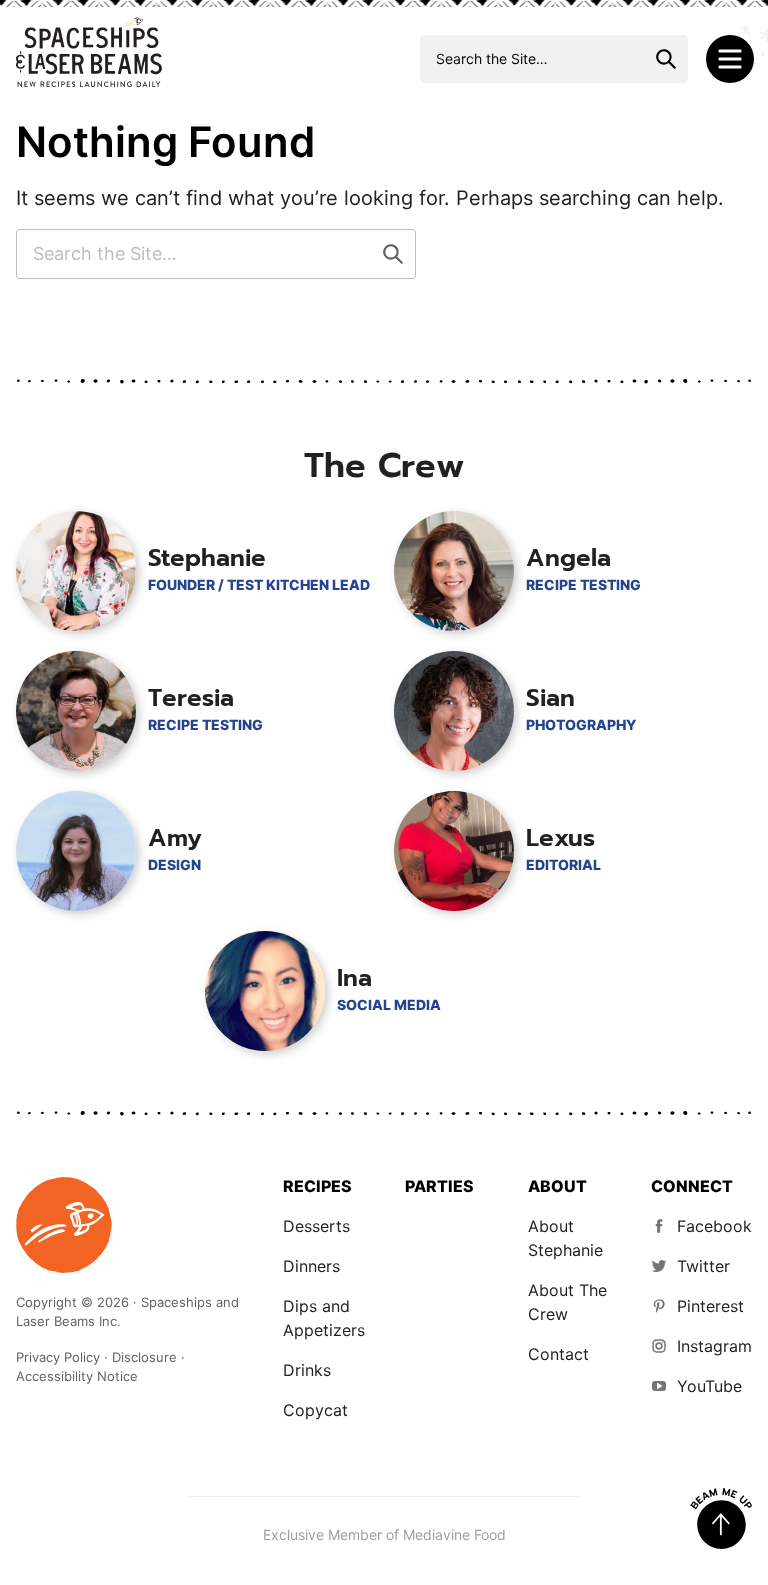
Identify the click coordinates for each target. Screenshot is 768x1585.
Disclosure (144, 1357)
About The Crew (567, 1302)
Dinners (311, 1266)
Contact (558, 1354)
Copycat (315, 1410)
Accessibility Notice (77, 1376)
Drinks (307, 1370)
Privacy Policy (58, 1357)
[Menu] (730, 59)
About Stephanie (565, 1238)
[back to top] (721, 1519)
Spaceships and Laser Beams (89, 52)
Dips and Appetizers (324, 1318)
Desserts (316, 1226)
